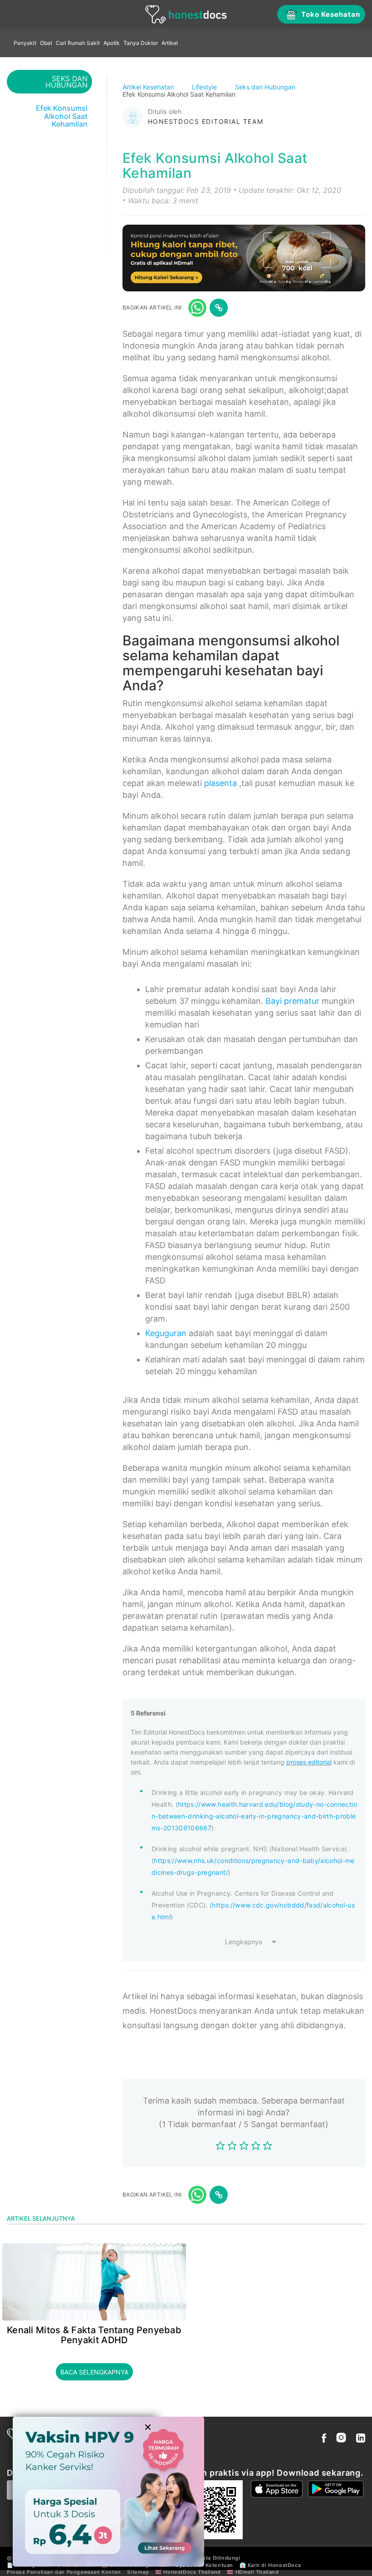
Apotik (112, 43)
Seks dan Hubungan (266, 87)
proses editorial (309, 1762)
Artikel (170, 43)
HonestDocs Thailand (192, 2572)
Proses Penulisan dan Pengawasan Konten (64, 2572)
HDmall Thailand (257, 2572)
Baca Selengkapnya (94, 2372)
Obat (46, 43)
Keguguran (166, 1333)
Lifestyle (205, 87)
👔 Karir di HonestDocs (270, 2565)
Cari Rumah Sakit (78, 43)
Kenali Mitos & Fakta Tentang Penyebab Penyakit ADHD (94, 2335)
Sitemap (138, 2572)
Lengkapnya (244, 1942)
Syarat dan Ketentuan (204, 2565)
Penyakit (25, 43)
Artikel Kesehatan (149, 87)
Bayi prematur (292, 1001)
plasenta (220, 783)
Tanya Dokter (141, 43)
